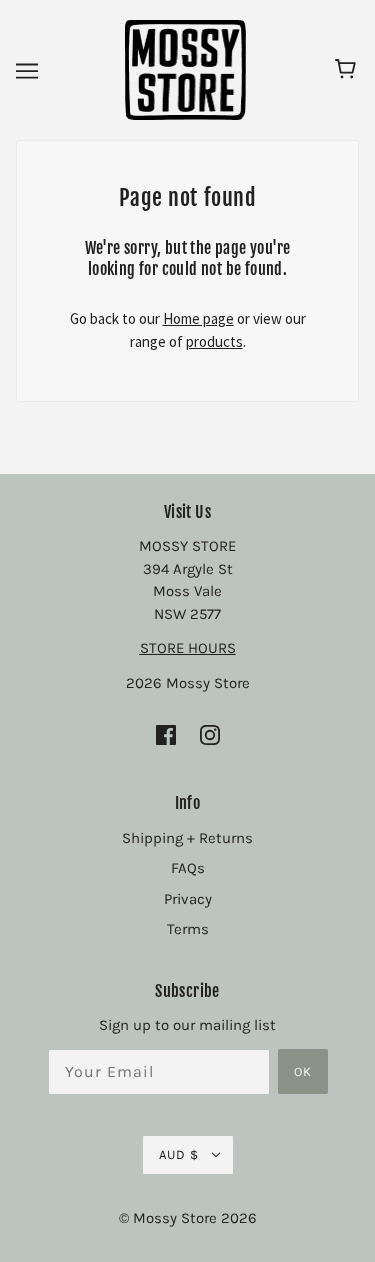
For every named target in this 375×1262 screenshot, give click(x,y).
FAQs (188, 868)
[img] (166, 734)
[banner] (186, 68)
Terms (188, 929)
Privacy (188, 899)
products (214, 341)
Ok (303, 1071)
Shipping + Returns (187, 838)
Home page (198, 318)
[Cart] (348, 70)
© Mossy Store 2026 (188, 1218)
